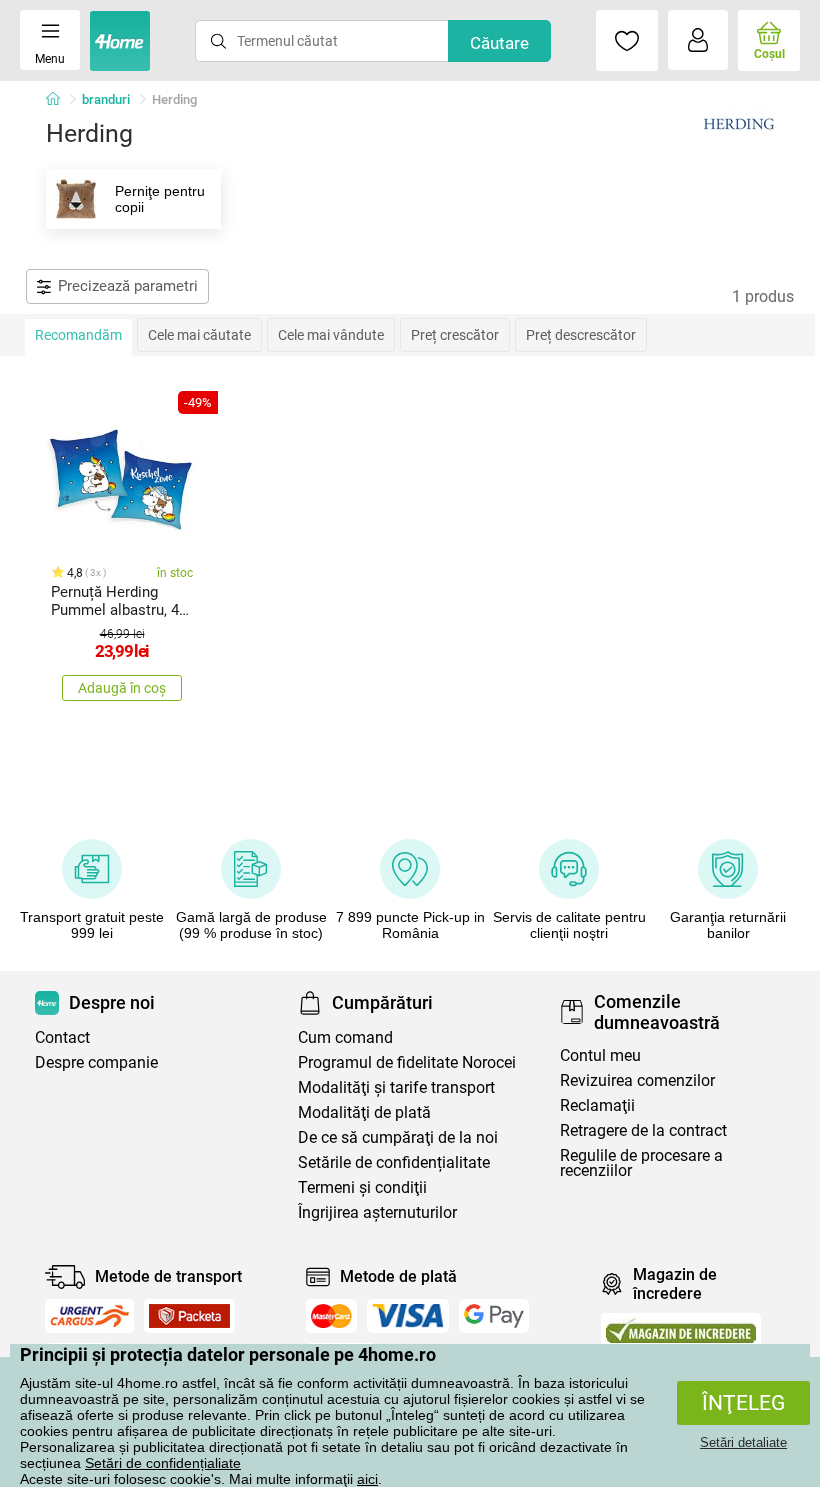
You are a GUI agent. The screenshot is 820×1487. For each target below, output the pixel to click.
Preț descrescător (581, 335)
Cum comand (345, 1037)
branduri (106, 99)
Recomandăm (78, 335)
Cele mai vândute (331, 335)
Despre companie (96, 1062)
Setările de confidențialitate (394, 1162)
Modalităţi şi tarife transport (396, 1087)
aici (367, 1479)
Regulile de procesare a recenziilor (641, 1163)
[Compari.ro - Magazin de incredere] (681, 1330)
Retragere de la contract (643, 1130)
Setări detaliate (743, 1442)
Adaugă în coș (122, 688)
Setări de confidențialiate (163, 1463)
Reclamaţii (597, 1105)
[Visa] (408, 1316)
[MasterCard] (331, 1316)
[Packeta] (190, 1316)
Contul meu (600, 1055)
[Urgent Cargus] (89, 1316)
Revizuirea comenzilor (637, 1080)
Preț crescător (455, 335)
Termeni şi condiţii (362, 1187)
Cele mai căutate (199, 335)
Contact (62, 1037)
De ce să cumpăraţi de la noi (398, 1137)
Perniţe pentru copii (160, 199)
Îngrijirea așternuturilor (377, 1212)
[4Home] (60, 100)
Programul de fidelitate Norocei (407, 1062)
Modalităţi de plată (364, 1112)
